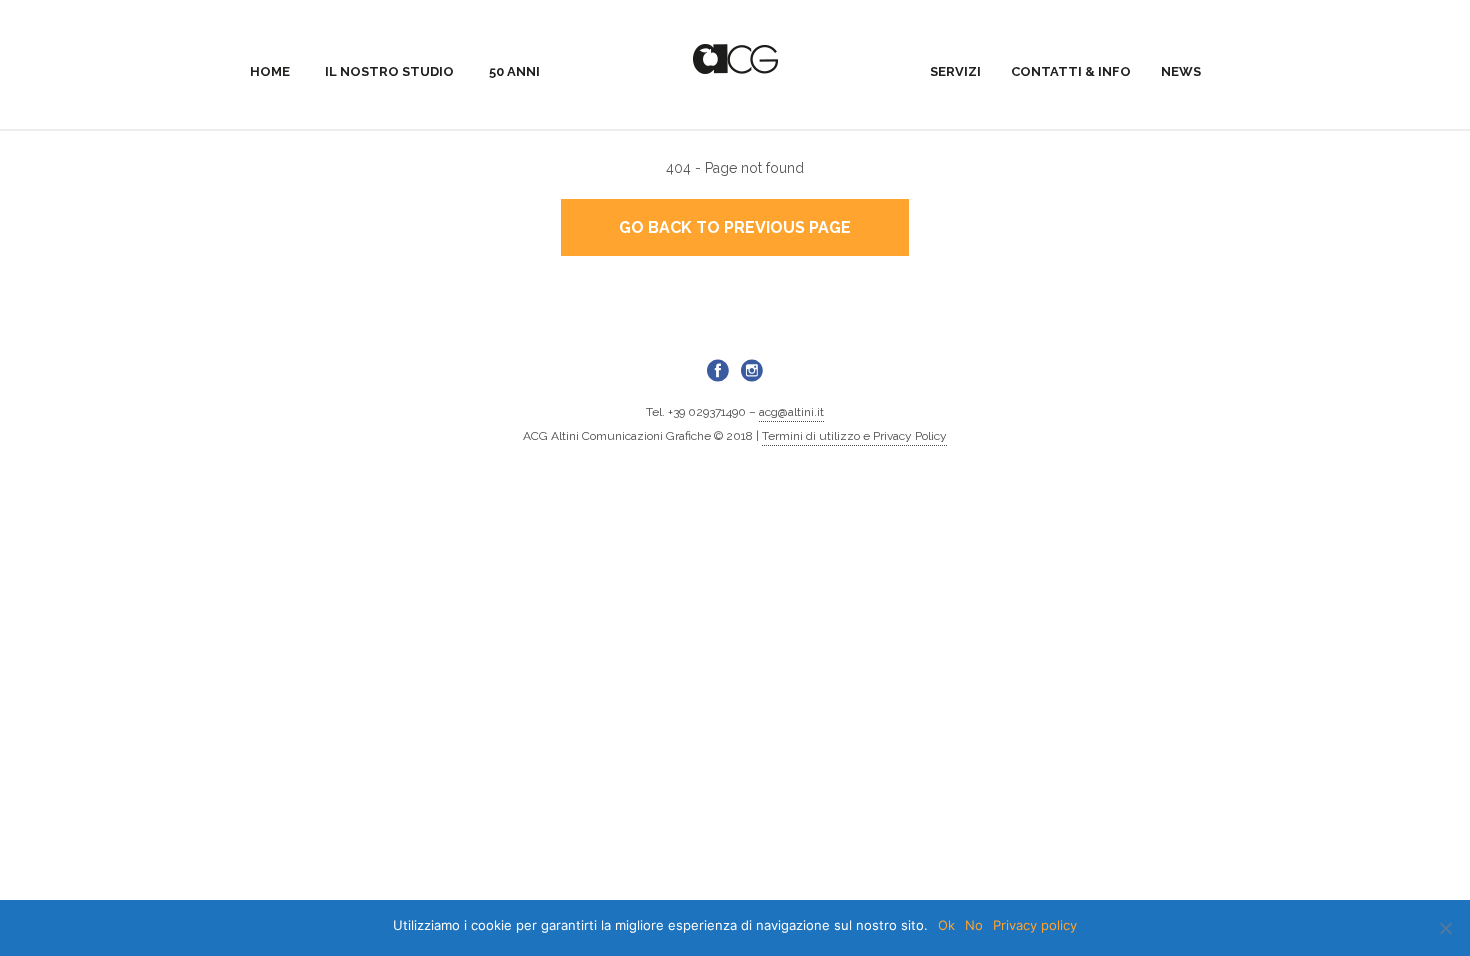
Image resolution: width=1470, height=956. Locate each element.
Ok (946, 925)
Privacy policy (1035, 925)
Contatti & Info (1071, 71)
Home (270, 71)
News (1181, 71)
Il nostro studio (389, 71)
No (974, 925)
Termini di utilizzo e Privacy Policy (854, 436)
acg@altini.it (791, 412)
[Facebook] (718, 370)
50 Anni (514, 71)
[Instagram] (752, 370)
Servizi (955, 71)
